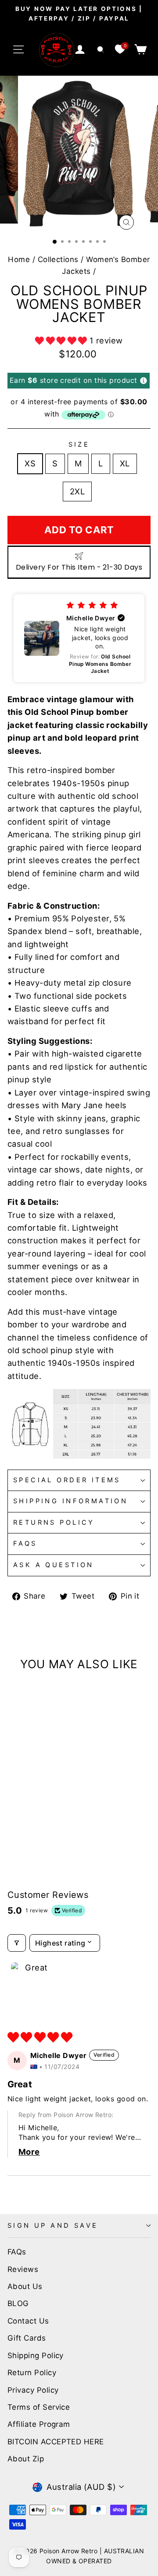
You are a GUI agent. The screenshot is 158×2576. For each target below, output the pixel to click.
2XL (77, 491)
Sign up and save (53, 2226)
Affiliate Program (39, 2424)
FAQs (25, 1543)
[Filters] (17, 1943)
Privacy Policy (33, 2390)
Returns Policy (54, 1522)
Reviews (23, 2269)
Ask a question (54, 1565)
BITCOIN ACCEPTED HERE (56, 2442)
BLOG (18, 2303)
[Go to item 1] (33, 1984)
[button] (62, 340)
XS (30, 463)
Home (19, 259)
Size (79, 444)
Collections (58, 259)
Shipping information (70, 1501)
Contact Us (28, 2321)
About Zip (26, 2459)
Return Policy (32, 2373)
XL (125, 463)
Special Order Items (67, 1480)
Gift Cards (27, 2338)
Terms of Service (39, 2407)
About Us (25, 2286)
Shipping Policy (36, 2355)
